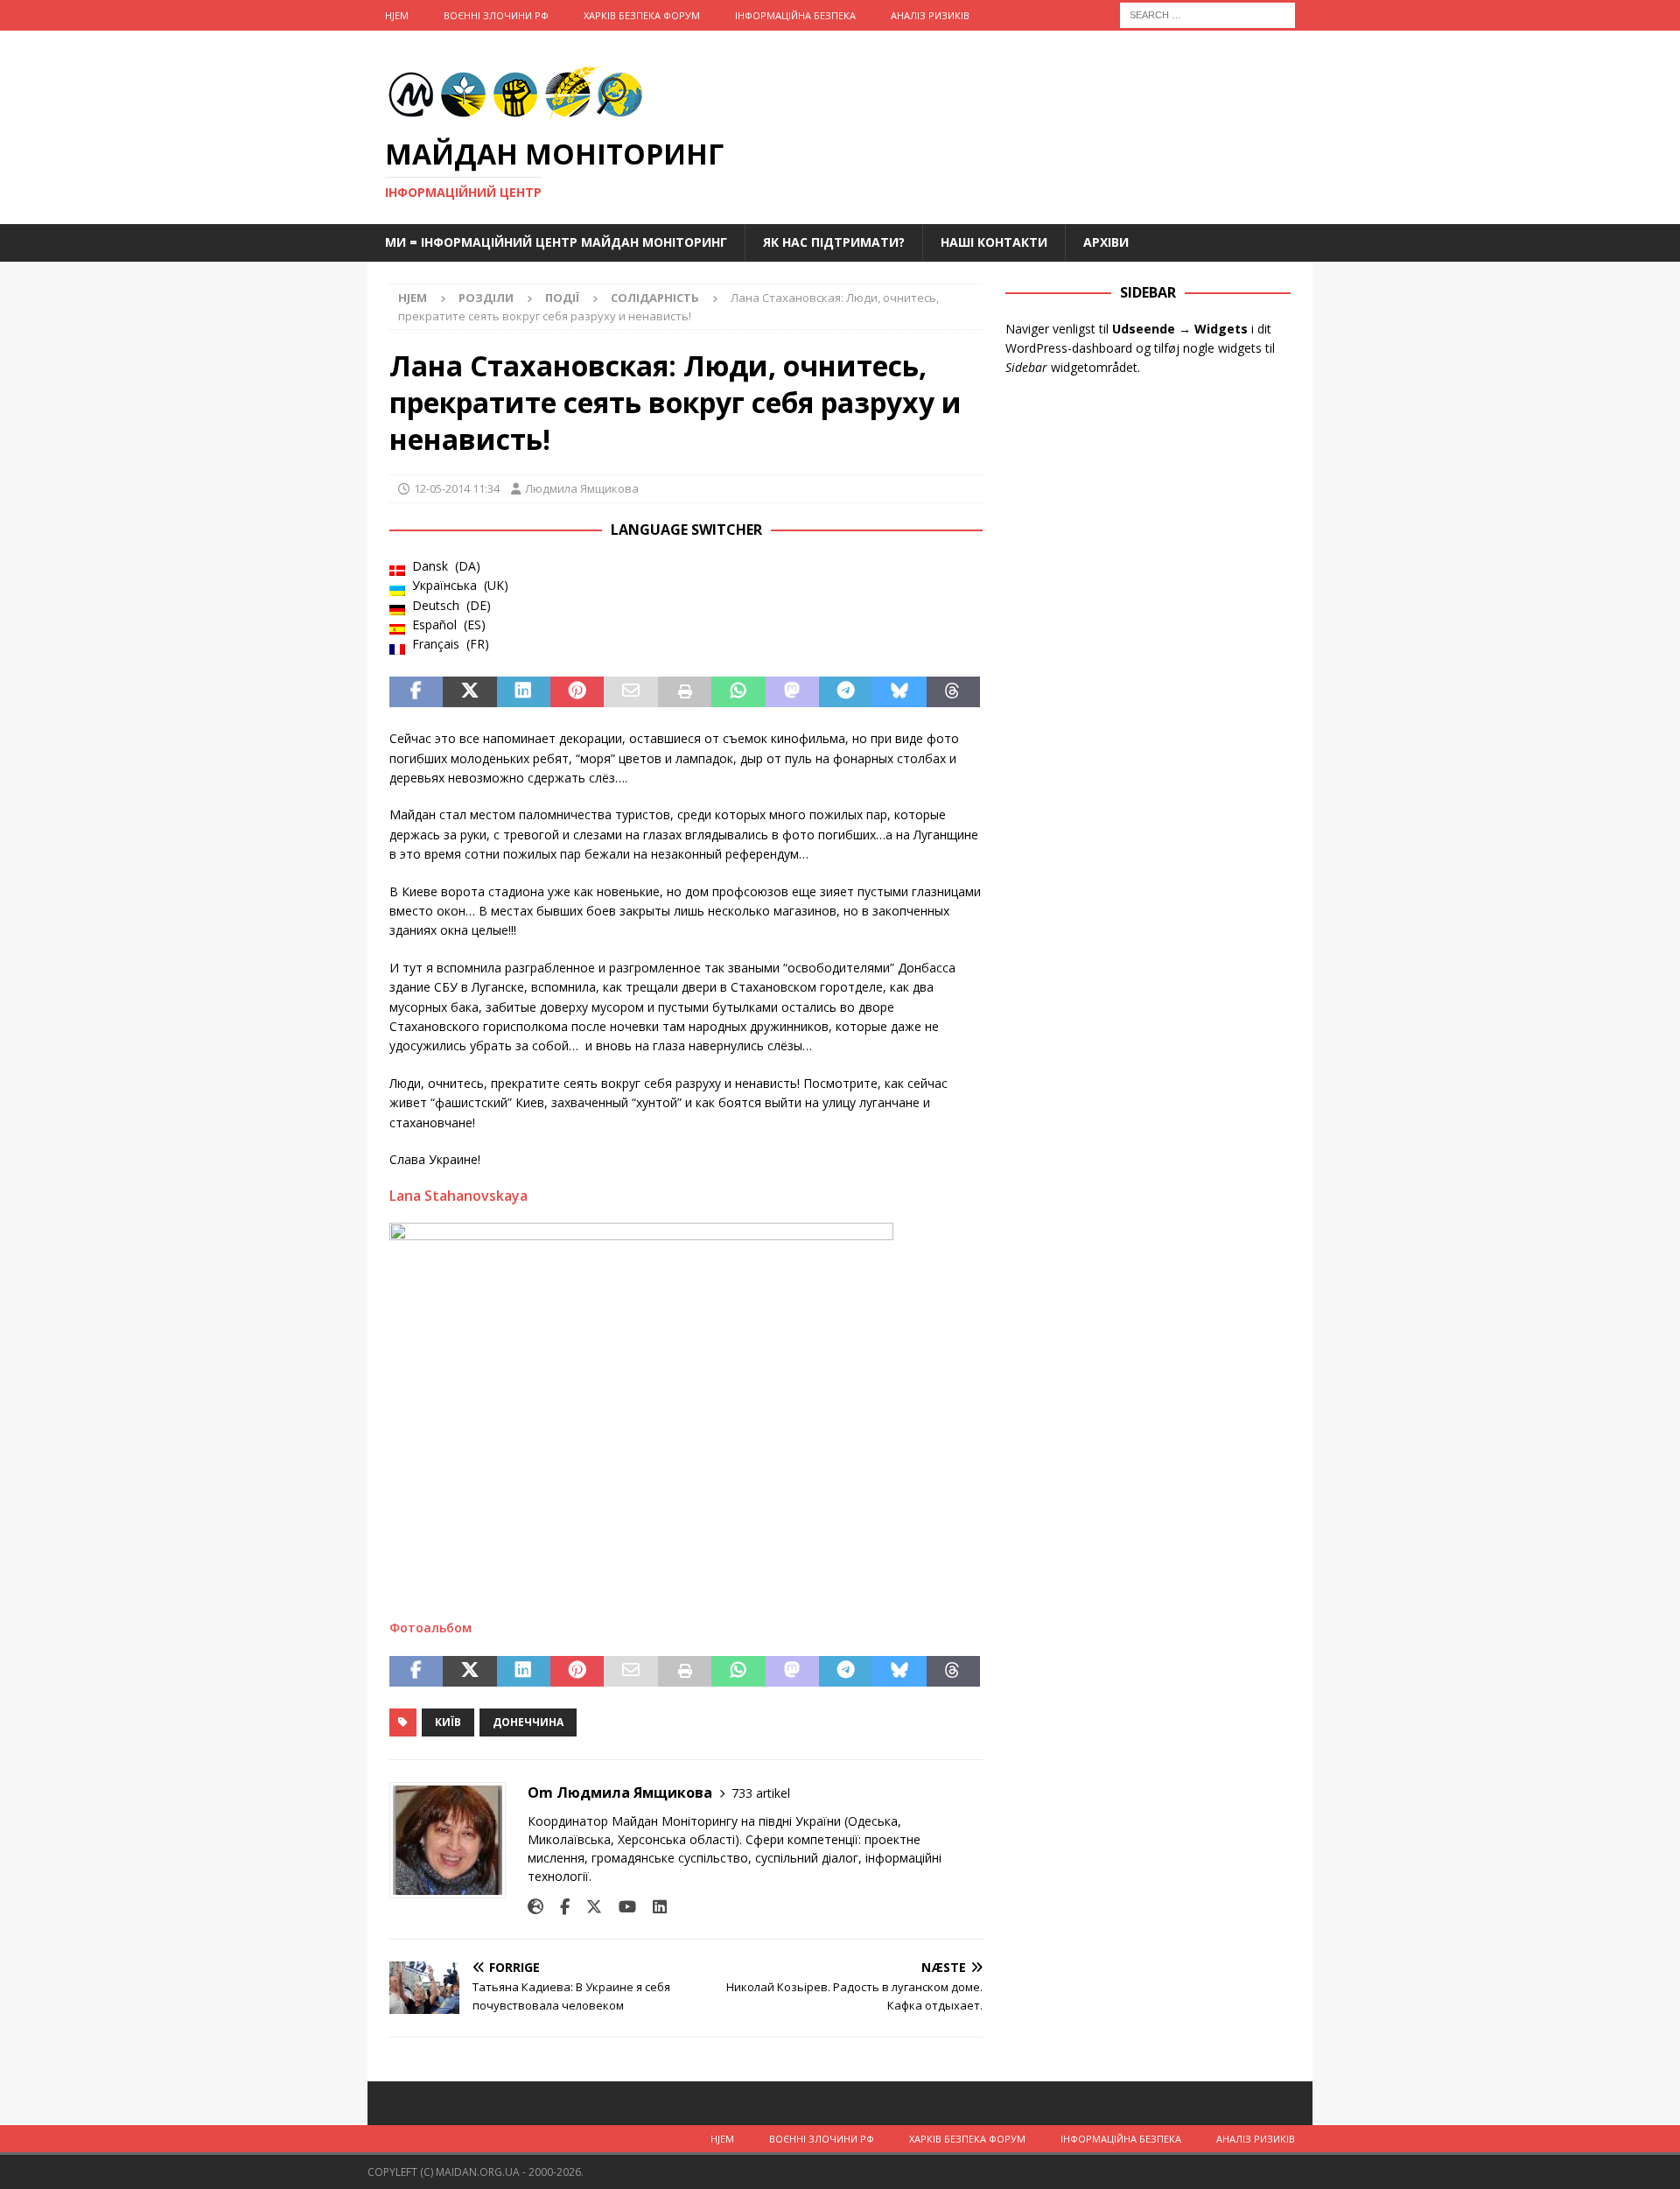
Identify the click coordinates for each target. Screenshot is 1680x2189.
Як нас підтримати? (834, 242)
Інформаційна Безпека (795, 15)
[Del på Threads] (953, 692)
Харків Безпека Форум (642, 15)
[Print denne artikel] (685, 692)
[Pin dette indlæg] (577, 692)
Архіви (1106, 242)
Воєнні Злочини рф (496, 15)
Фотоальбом (430, 1628)
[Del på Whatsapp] (738, 692)
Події (562, 298)
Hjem (397, 15)
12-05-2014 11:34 (457, 488)
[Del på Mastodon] (792, 692)
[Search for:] (1207, 14)
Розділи (486, 298)
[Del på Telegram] (846, 692)
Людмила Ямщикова (582, 488)
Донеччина (528, 1722)
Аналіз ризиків (930, 15)
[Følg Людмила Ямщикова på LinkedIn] (653, 1907)
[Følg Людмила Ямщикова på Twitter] (588, 1907)
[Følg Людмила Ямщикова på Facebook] (558, 1907)
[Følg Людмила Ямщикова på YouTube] (621, 1907)
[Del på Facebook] (416, 692)
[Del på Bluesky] (899, 692)
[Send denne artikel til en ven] (630, 692)
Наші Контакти (994, 242)
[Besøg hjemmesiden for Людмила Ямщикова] (535, 1907)
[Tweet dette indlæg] (469, 692)
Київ (448, 1722)
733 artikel (761, 1793)
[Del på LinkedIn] (524, 692)
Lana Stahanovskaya (458, 1196)
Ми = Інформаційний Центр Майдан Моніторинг (556, 242)
